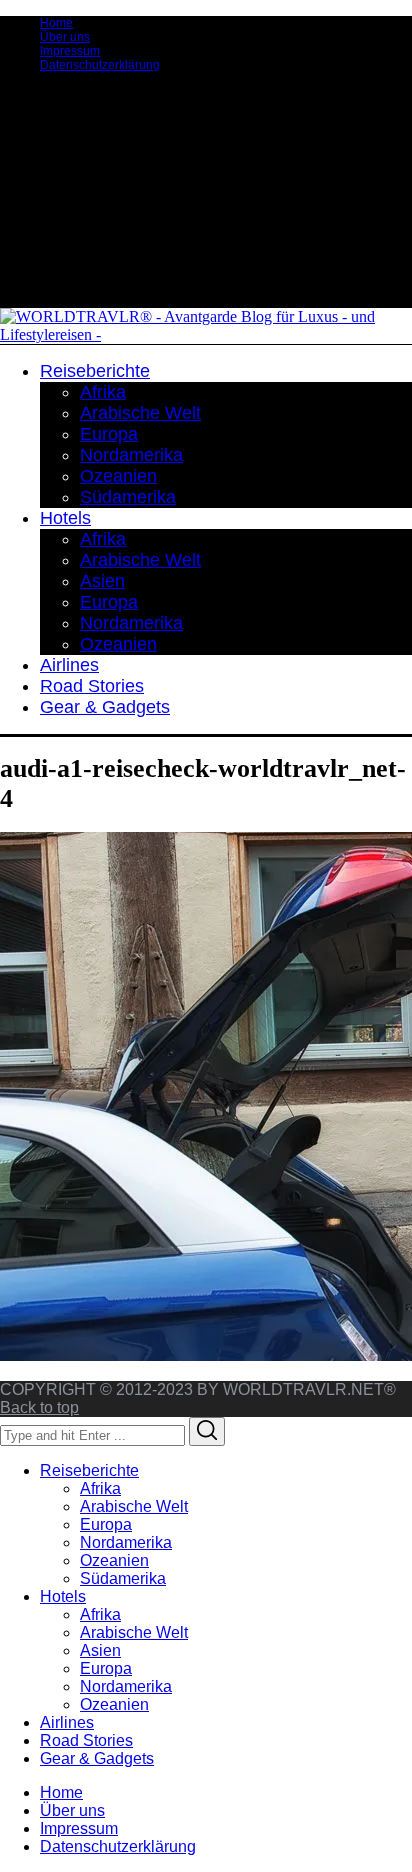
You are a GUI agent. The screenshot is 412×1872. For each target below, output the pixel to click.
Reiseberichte (89, 1470)
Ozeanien (114, 1560)
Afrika (100, 1488)
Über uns (65, 37)
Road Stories (86, 1740)
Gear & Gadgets (97, 1758)
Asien (100, 1650)
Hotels (63, 1596)
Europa (106, 1524)
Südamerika (123, 1578)
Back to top (39, 1407)
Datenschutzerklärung (100, 65)
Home (56, 23)
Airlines (67, 1722)
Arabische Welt (134, 1506)
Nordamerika (126, 1542)
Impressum (70, 51)
